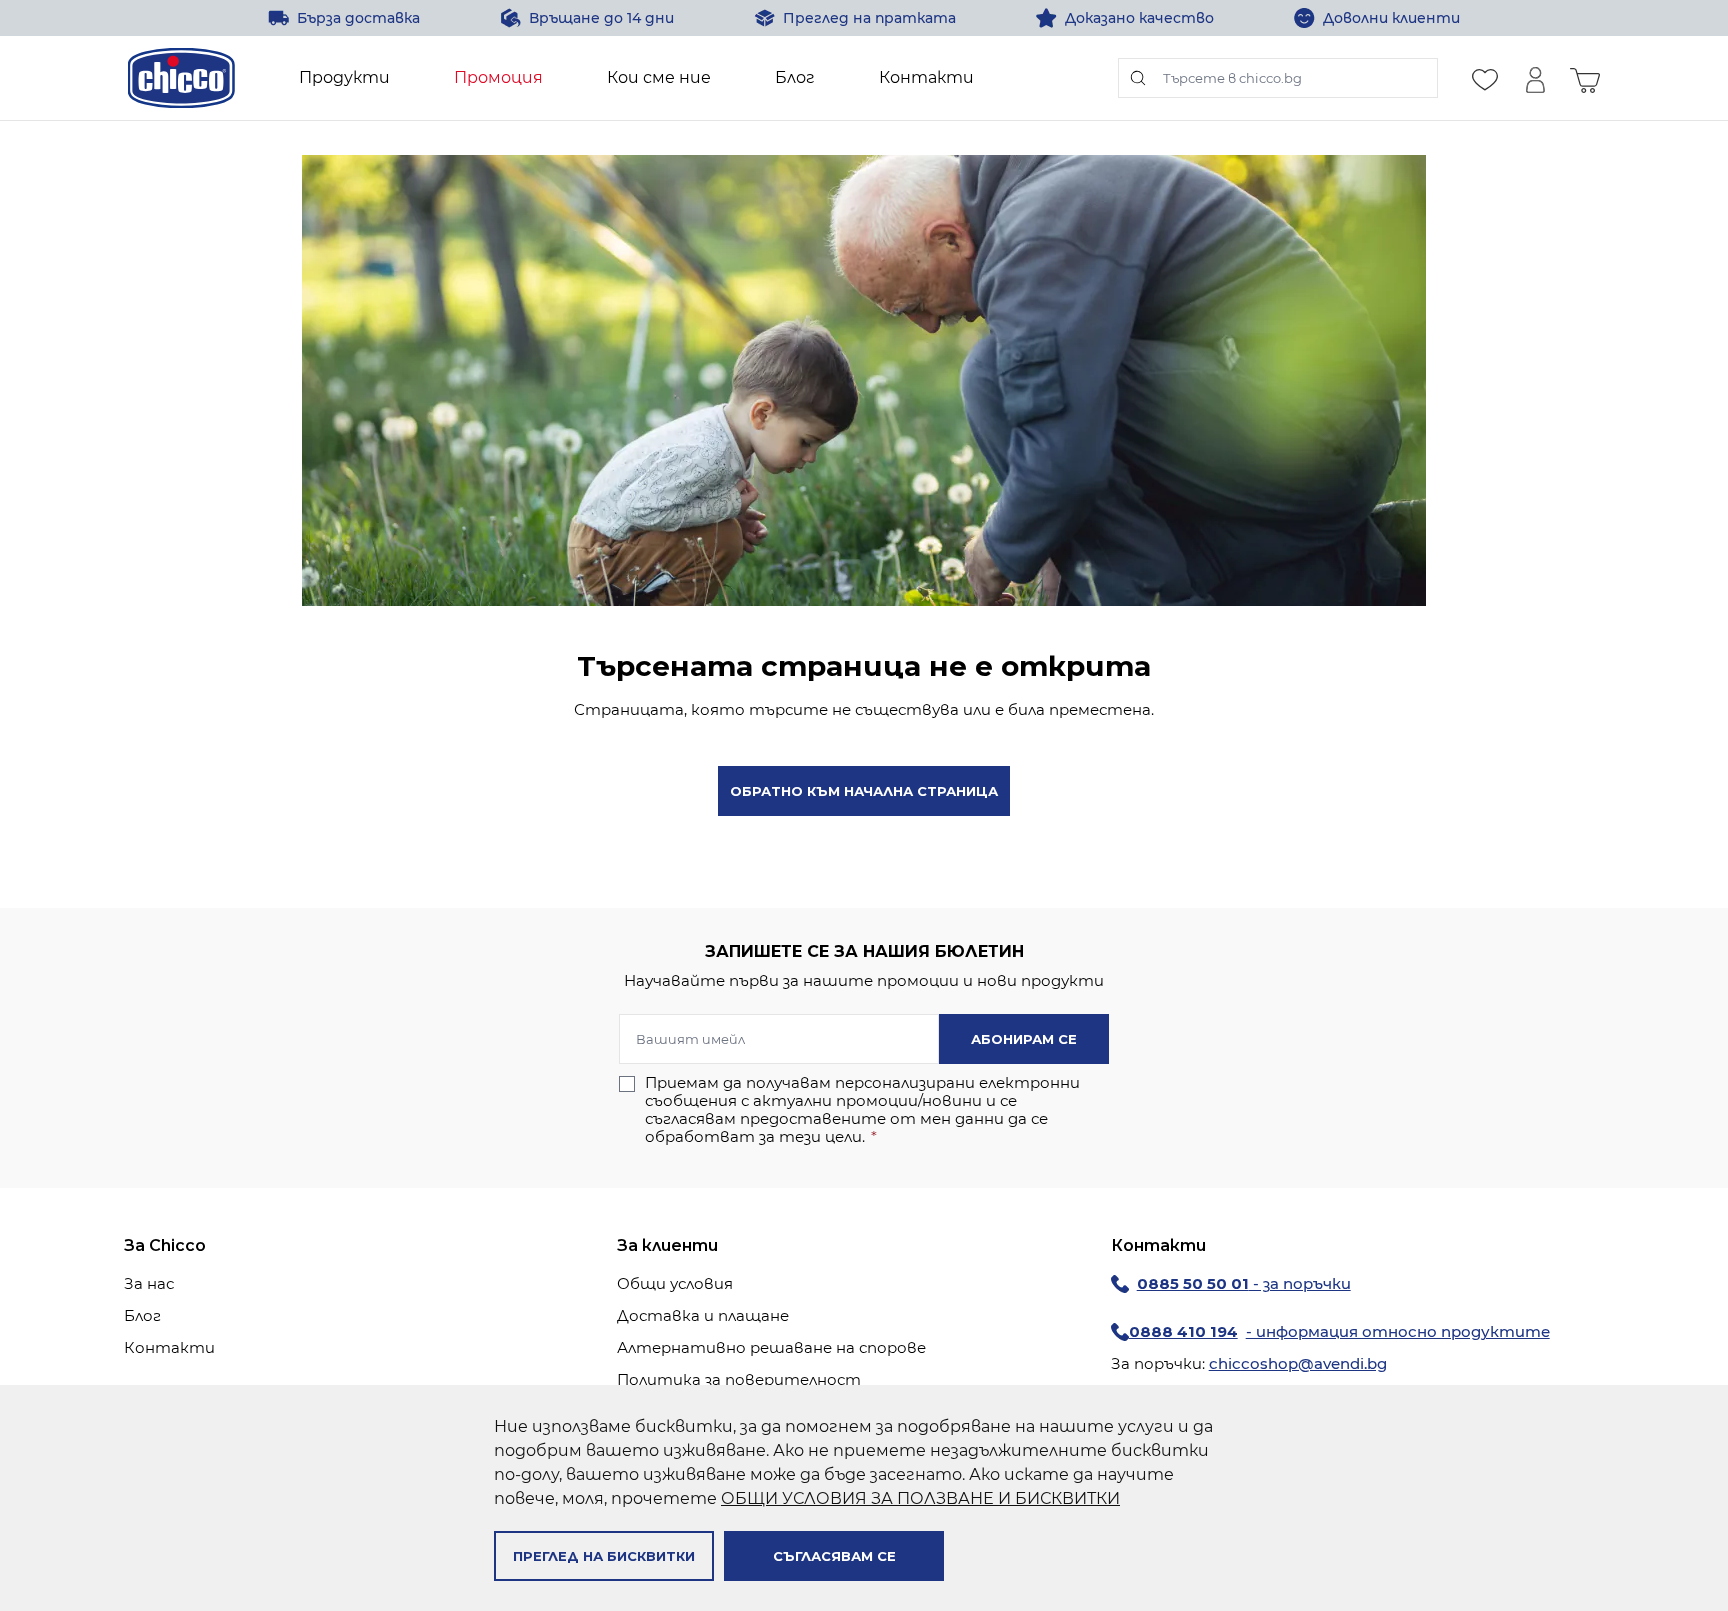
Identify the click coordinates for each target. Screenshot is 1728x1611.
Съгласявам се (834, 1556)
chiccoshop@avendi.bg (1298, 1363)
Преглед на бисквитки (604, 1556)
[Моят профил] (1535, 78)
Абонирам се (1024, 1039)
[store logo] (181, 78)
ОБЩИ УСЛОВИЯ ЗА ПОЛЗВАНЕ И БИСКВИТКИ (920, 1498)
